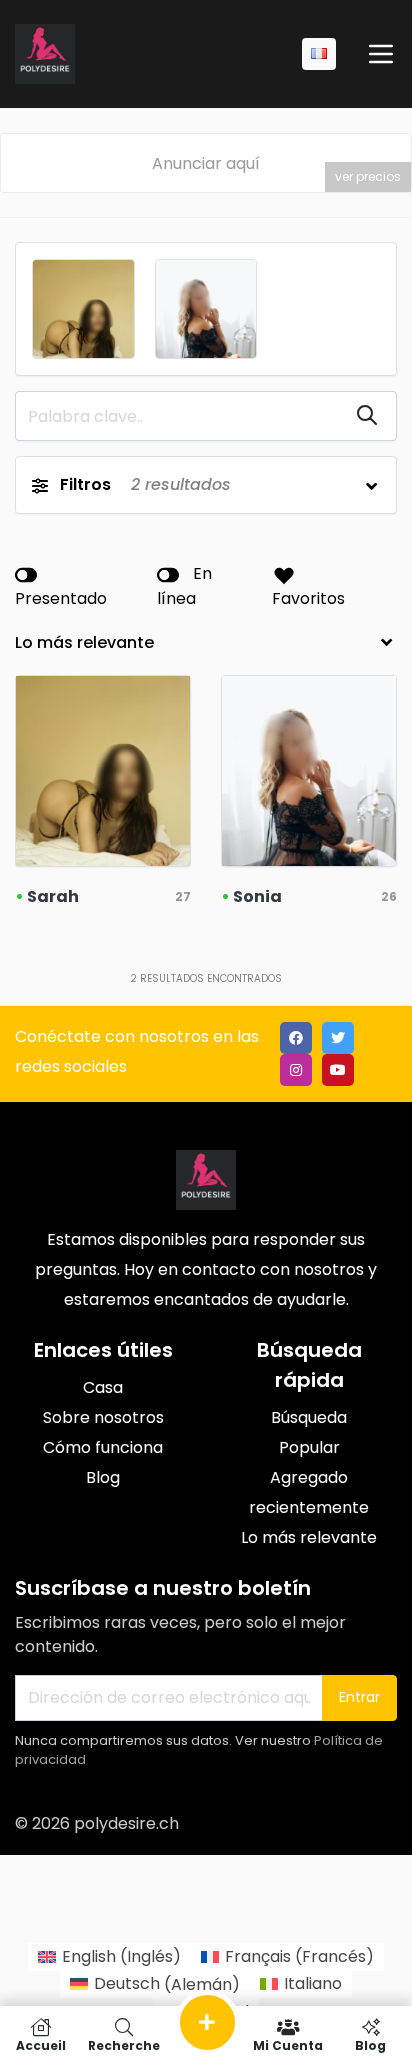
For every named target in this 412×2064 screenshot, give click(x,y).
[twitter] (338, 1038)
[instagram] (296, 1070)
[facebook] (296, 1038)
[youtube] (338, 1070)
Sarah (53, 896)
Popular (309, 1447)
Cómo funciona (103, 1447)
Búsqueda (309, 1417)
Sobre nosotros (103, 1417)
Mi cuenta (288, 2044)
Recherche (124, 2044)
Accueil (41, 2044)
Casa (103, 1387)
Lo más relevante (309, 1537)
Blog (103, 1477)
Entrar (359, 1697)
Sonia (257, 896)
